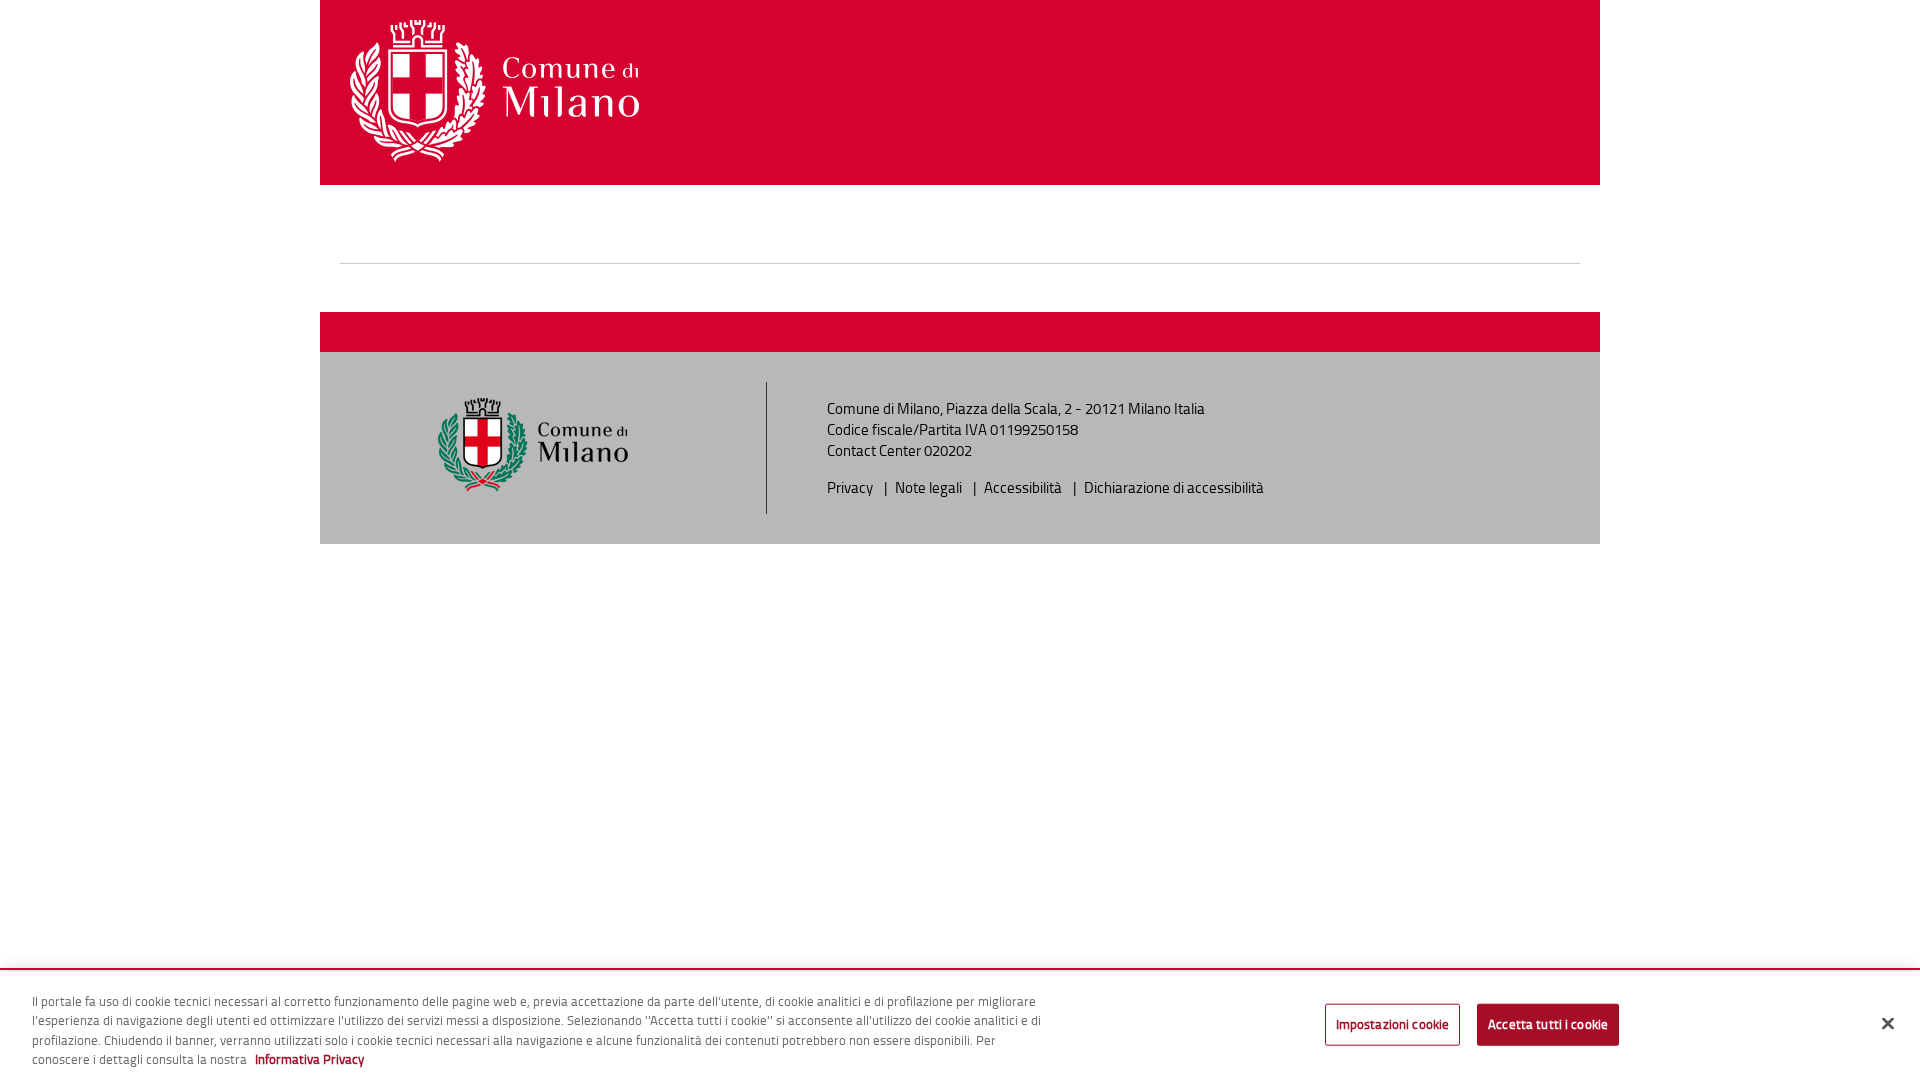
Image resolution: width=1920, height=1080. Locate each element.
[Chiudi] (1888, 1023)
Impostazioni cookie (1392, 1024)
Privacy (851, 487)
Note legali (930, 487)
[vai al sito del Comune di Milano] (494, 91)
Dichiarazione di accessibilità (1174, 487)
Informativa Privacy (309, 1059)
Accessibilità (1024, 487)
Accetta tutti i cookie (1548, 1024)
